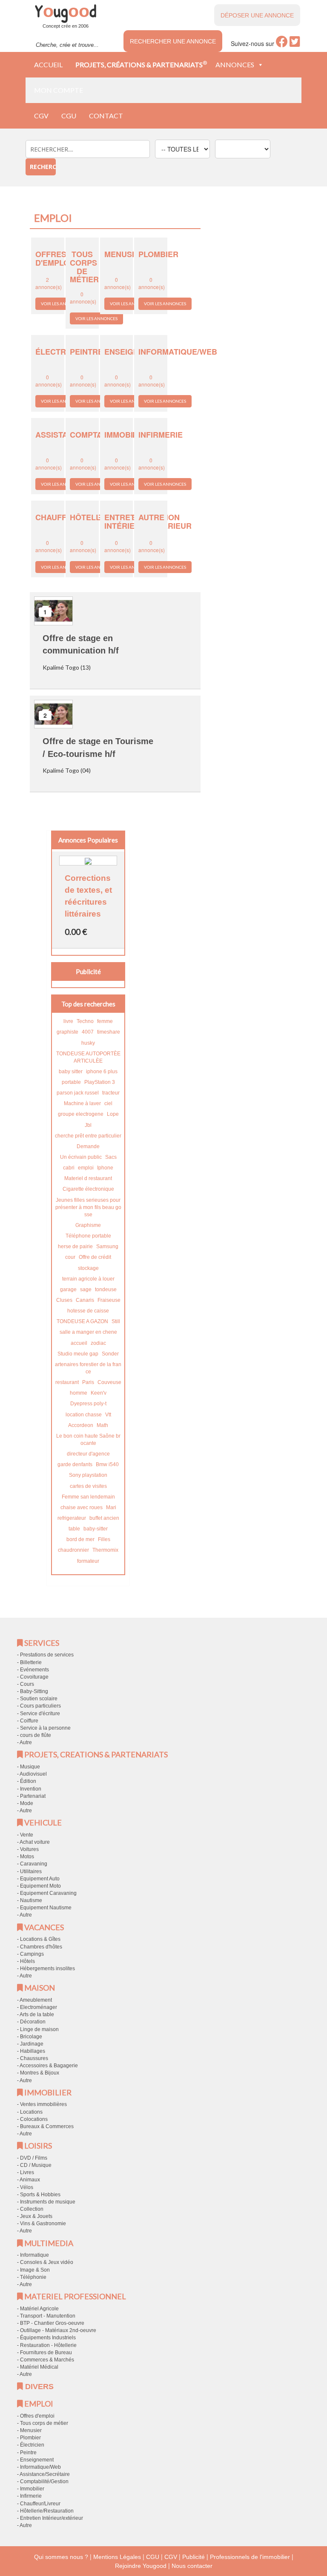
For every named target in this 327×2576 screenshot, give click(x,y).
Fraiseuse (109, 1300)
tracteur (111, 1093)
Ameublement (36, 2000)
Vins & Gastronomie (43, 2224)
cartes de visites (88, 1486)
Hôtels (27, 1961)
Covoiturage (34, 1677)
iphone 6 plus (102, 1072)
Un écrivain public (81, 1157)
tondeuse (106, 1289)
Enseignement (37, 2460)
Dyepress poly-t (88, 1404)
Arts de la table (37, 2014)
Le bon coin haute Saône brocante (88, 1440)
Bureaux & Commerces (47, 2126)
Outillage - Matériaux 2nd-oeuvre (58, 2330)
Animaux (30, 2180)
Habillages (33, 2051)
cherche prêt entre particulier (88, 1136)
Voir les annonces (62, 304)
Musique (30, 1767)
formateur (88, 1561)
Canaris (85, 1300)
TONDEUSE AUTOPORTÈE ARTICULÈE (88, 1057)
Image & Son (35, 2270)
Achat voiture (35, 1842)
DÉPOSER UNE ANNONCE (257, 15)
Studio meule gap (78, 1354)
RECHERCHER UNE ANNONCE (173, 41)
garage (68, 1289)
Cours (27, 1684)
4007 (88, 1032)
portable (71, 1082)
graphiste (67, 1032)
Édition (28, 1781)
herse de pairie (75, 1246)
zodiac (98, 1343)
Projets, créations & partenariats (141, 64)
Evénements (34, 1670)
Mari (111, 1507)
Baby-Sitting (34, 1691)
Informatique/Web (40, 2467)
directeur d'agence (88, 1454)
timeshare (109, 1032)
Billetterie (31, 1662)
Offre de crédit (95, 1257)
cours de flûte (36, 1735)
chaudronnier (73, 1550)
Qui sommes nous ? (61, 2557)
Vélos (27, 2187)
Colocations (34, 2119)
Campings (32, 1954)
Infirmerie (31, 2496)
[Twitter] (295, 44)
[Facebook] (282, 44)
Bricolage (31, 2037)
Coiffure (29, 1721)
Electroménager (39, 2007)
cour (70, 1257)
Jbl (88, 1125)
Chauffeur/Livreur (40, 2504)
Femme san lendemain (88, 1497)
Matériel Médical (39, 2367)
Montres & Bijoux (40, 2073)
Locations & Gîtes (40, 1939)
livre (68, 1021)
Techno (85, 1021)
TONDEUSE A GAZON (82, 1321)
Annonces (235, 64)
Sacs (111, 1157)
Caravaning (34, 1864)
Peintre (28, 2453)
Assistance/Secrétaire (45, 2474)
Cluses (64, 1300)
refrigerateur (72, 1518)
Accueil (48, 64)
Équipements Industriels (48, 2338)
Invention (31, 1789)
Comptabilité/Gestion (44, 2481)
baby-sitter (96, 1529)
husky (88, 1043)
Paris (88, 1382)
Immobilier (32, 2489)
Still (116, 1321)
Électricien (32, 2445)
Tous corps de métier (44, 2423)
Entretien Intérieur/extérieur (52, 2518)
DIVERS (38, 2387)
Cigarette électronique (88, 1189)
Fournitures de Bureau (46, 2352)
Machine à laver (82, 1103)
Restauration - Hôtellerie (48, 2345)
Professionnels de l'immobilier (250, 2557)
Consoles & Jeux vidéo (47, 2262)
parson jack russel (78, 1093)
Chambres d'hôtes (41, 1947)
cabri (69, 1168)
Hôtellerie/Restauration (47, 2511)
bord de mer (80, 1539)
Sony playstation (88, 1475)
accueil (79, 1343)
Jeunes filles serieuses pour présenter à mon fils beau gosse (88, 1207)
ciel (108, 1103)
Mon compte (59, 90)
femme (105, 1021)
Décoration (33, 2022)
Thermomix (105, 1550)
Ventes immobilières (43, 2104)
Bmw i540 (107, 1464)
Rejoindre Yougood (141, 2566)
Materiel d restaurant (88, 1178)
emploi (86, 1168)
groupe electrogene (81, 1114)
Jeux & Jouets (36, 2216)
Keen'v (99, 1393)
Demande (88, 1146)
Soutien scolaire (39, 1699)
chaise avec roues (82, 1507)
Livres (27, 2172)
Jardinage (32, 2044)
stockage (88, 1268)
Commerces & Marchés (47, 2360)
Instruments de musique (48, 2202)
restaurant (67, 1382)
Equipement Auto (40, 1879)
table (74, 1529)
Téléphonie (33, 2277)
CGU (69, 116)
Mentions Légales (117, 2557)
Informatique (34, 2255)
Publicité (194, 2557)
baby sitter (71, 1072)
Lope (113, 1114)
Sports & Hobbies (40, 2195)
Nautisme (31, 1900)
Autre (26, 1742)
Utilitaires (31, 1871)
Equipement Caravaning (48, 1893)
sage (86, 1289)
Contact (106, 116)
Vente (27, 1835)
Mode (27, 1803)
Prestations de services (47, 1655)
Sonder (110, 1354)
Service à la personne (45, 1728)
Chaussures (34, 2058)
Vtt (108, 1415)
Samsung (107, 1246)
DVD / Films (34, 2158)
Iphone (105, 1168)
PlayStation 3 (100, 1082)
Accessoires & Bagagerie (49, 2066)
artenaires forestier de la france (88, 1368)
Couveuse (109, 1382)
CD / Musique (36, 2165)
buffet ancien (104, 1518)
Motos (27, 1857)
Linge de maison (39, 2029)
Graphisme (88, 1225)
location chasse (84, 1415)
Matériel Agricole (39, 2309)
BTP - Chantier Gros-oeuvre (52, 2323)
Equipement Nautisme (46, 1908)
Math (102, 1425)
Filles (104, 1539)
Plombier (30, 2438)
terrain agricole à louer (88, 1279)
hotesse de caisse (88, 1311)
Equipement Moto (40, 1886)
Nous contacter (192, 2566)
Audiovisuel (33, 1774)
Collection (32, 2209)
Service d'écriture (40, 1714)
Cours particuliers (40, 1706)
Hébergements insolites (47, 1969)
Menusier (31, 2430)
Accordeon (81, 1425)
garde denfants (75, 1464)
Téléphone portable (88, 1236)
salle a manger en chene (88, 1332)
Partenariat (33, 1796)
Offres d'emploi (37, 2416)
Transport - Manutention (48, 2316)
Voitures (29, 1849)
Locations (31, 2112)
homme (79, 1393)
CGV (41, 116)
